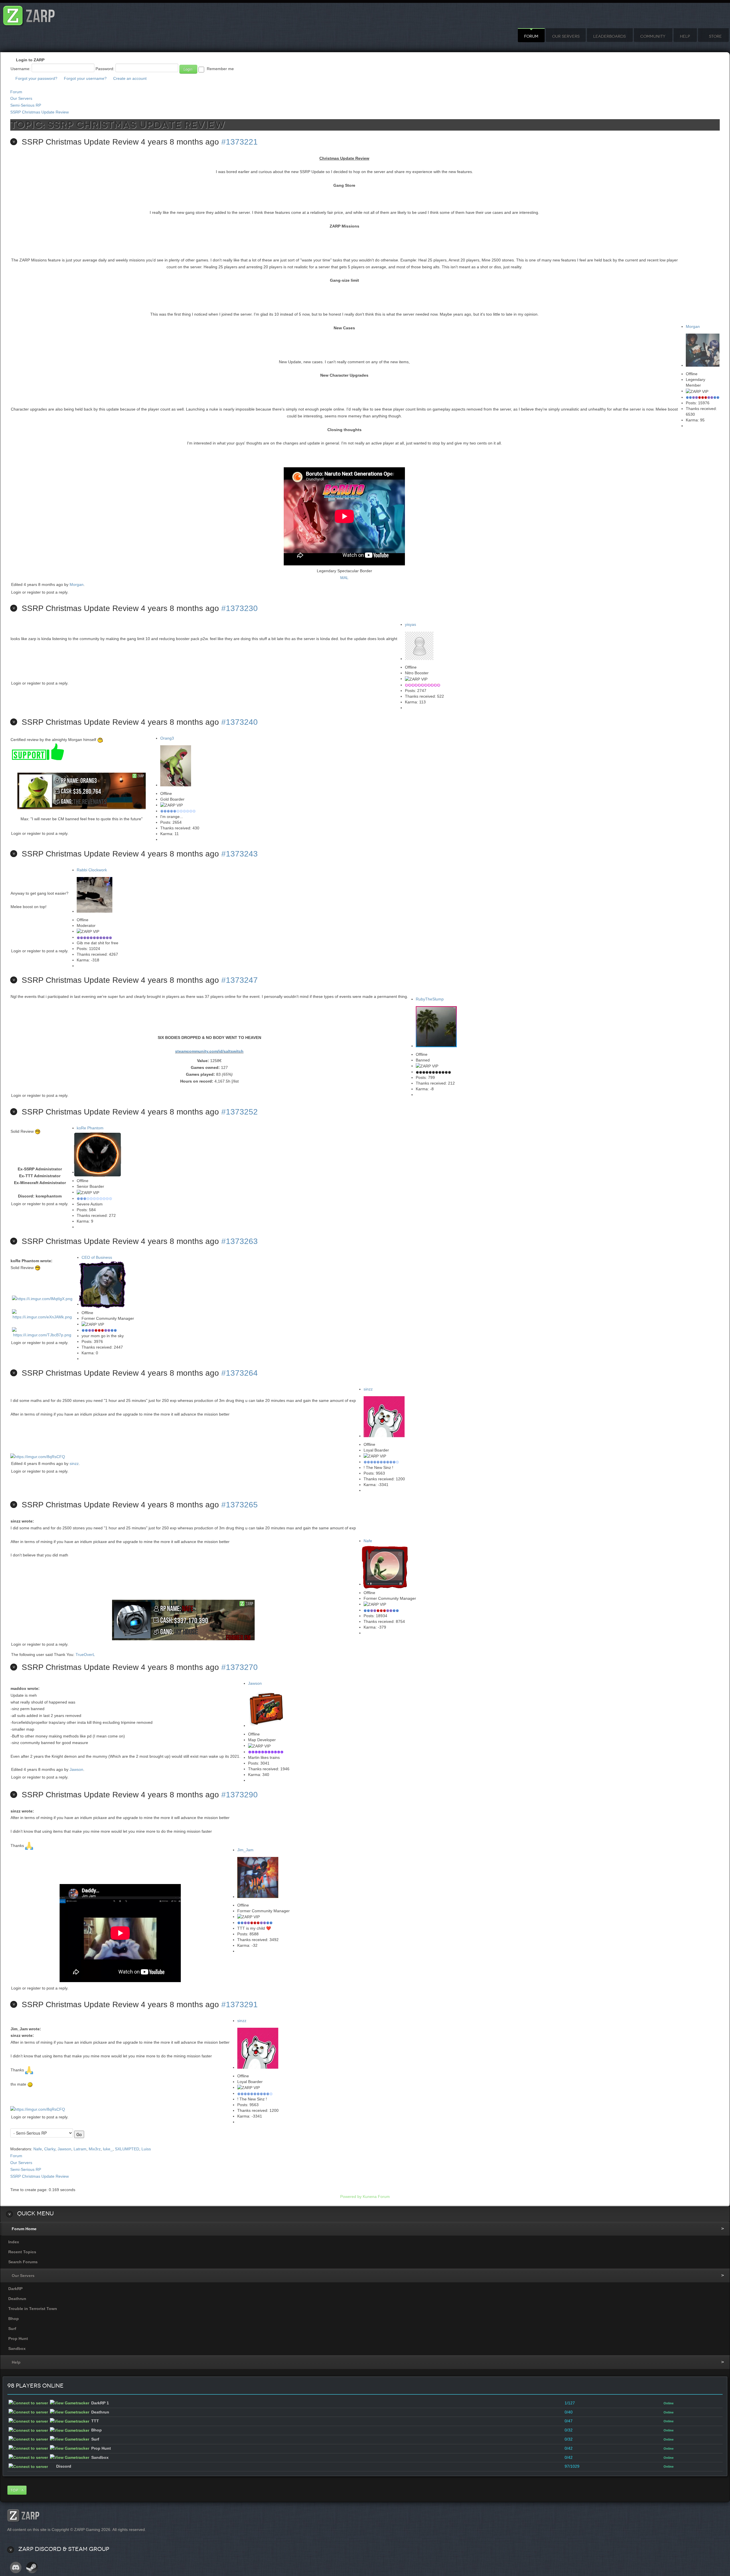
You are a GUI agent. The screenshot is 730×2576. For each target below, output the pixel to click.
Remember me (220, 69)
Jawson (255, 1683)
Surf (12, 2329)
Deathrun (17, 2299)
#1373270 (240, 1667)
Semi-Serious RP (26, 105)
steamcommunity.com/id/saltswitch (209, 1051)
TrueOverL (85, 1655)
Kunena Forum (376, 2197)
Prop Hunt (18, 2339)
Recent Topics (22, 2252)
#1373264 (240, 1373)
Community (653, 36)
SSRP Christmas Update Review (39, 112)
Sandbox (17, 2348)
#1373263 (240, 1241)
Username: (21, 69)
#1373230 (240, 608)
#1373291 (240, 2004)
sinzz (368, 1389)
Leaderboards (609, 36)
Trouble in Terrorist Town (33, 2309)
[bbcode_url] (183, 1576)
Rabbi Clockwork (92, 870)
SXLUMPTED (127, 2149)
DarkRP (15, 2289)
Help (685, 36)
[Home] (29, 14)
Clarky (50, 2149)
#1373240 (240, 722)
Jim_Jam (245, 1850)
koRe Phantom (90, 1128)
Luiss (146, 2149)
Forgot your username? (85, 78)
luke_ (108, 2149)
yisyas (410, 624)
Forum (531, 36)
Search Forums (23, 2262)
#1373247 (240, 980)
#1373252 (240, 1112)
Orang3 (167, 738)
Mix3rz (95, 2149)
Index (14, 2242)
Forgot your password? (36, 78)
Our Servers (566, 36)
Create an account (130, 78)
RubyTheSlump (430, 999)
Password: (105, 69)
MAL (344, 578)
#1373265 (240, 1505)
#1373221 (240, 142)
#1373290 (240, 1795)
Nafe (368, 1541)
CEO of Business (97, 1257)
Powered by (351, 2197)
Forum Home (24, 2229)
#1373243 (240, 854)
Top (14, 2490)
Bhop (14, 2319)
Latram (80, 2149)
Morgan (693, 326)
